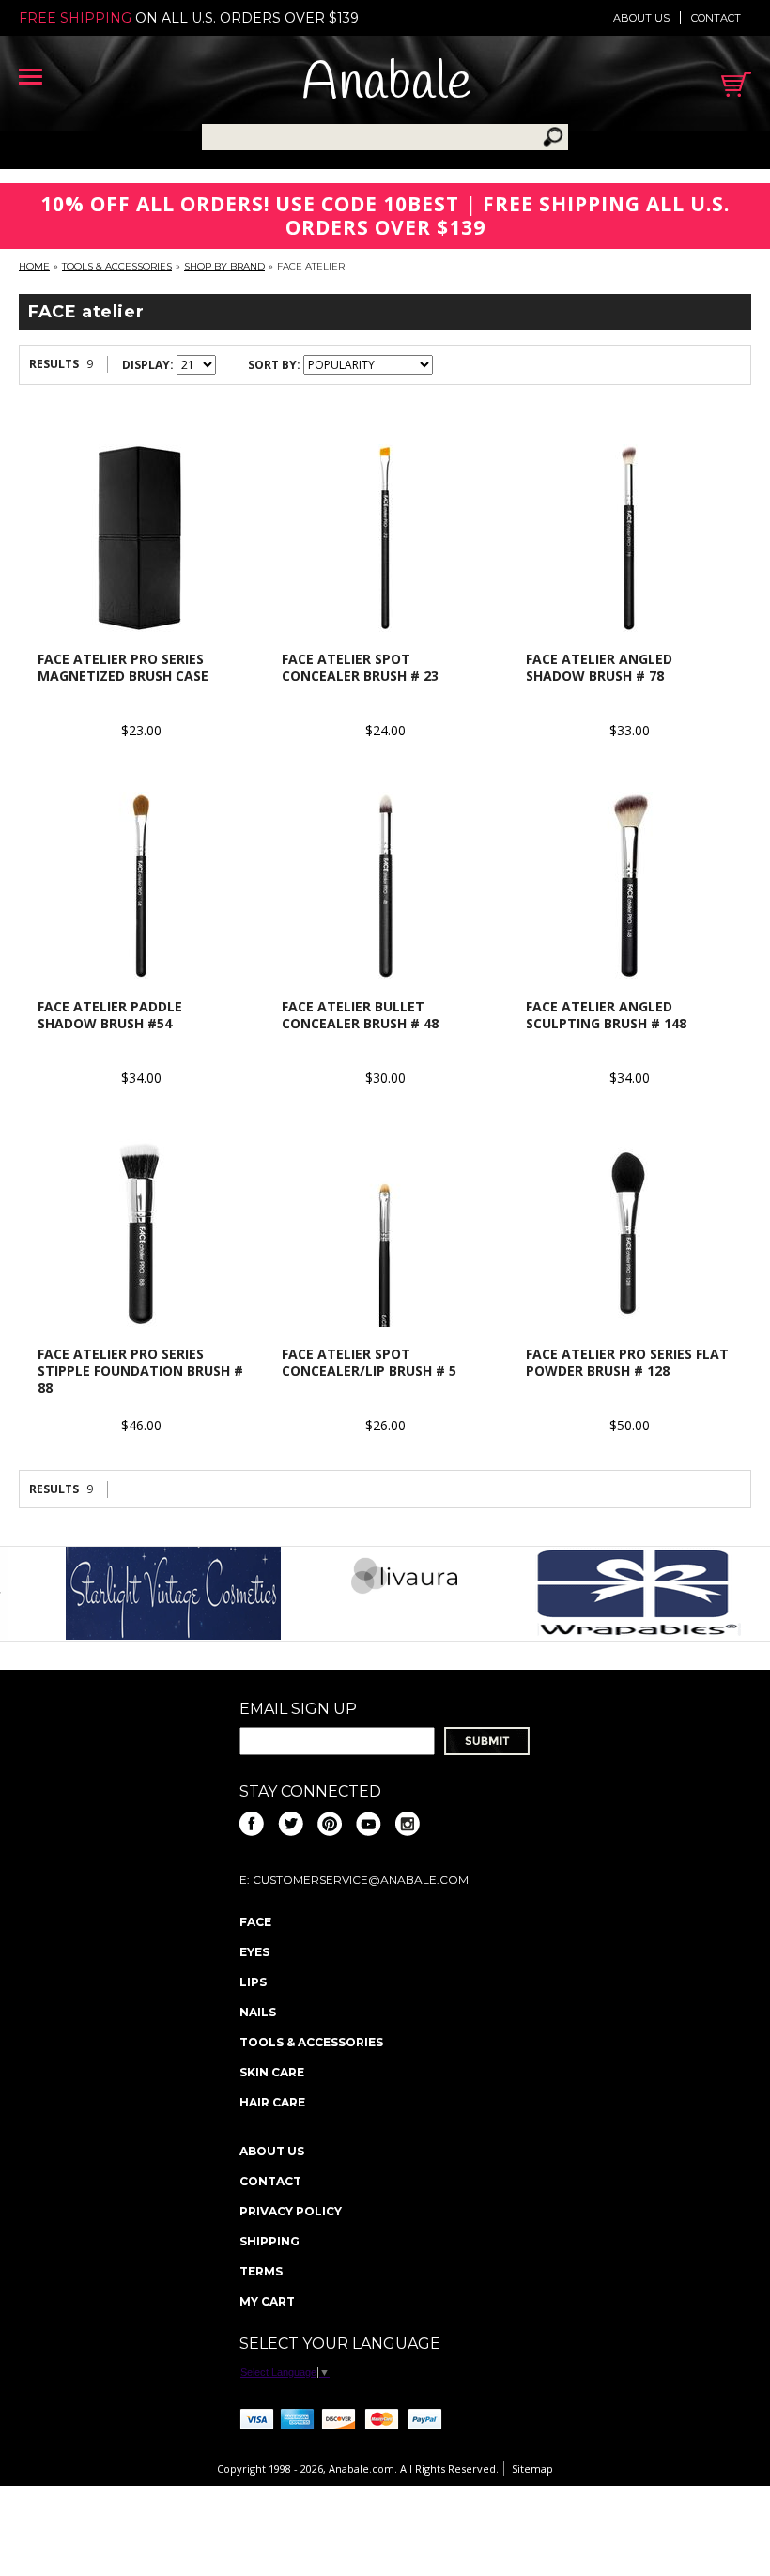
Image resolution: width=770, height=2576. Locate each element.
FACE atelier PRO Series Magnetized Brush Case (123, 667)
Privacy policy (291, 2211)
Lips (253, 1982)
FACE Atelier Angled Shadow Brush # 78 (599, 667)
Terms (261, 2271)
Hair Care (272, 2102)
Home (34, 266)
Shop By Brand (224, 266)
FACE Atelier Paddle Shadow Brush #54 (110, 1015)
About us (641, 18)
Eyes (254, 1952)
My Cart (267, 2301)
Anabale (386, 84)
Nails (258, 2012)
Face (255, 1922)
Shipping (269, 2241)
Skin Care (272, 2072)
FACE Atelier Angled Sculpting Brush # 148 (606, 1015)
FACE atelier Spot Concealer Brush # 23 (360, 667)
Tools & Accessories (117, 266)
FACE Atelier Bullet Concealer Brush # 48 (360, 1015)
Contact (716, 18)
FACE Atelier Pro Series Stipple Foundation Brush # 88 (140, 1371)
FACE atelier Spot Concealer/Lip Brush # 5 (369, 1362)
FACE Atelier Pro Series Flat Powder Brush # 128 (627, 1362)
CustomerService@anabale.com (361, 1880)
